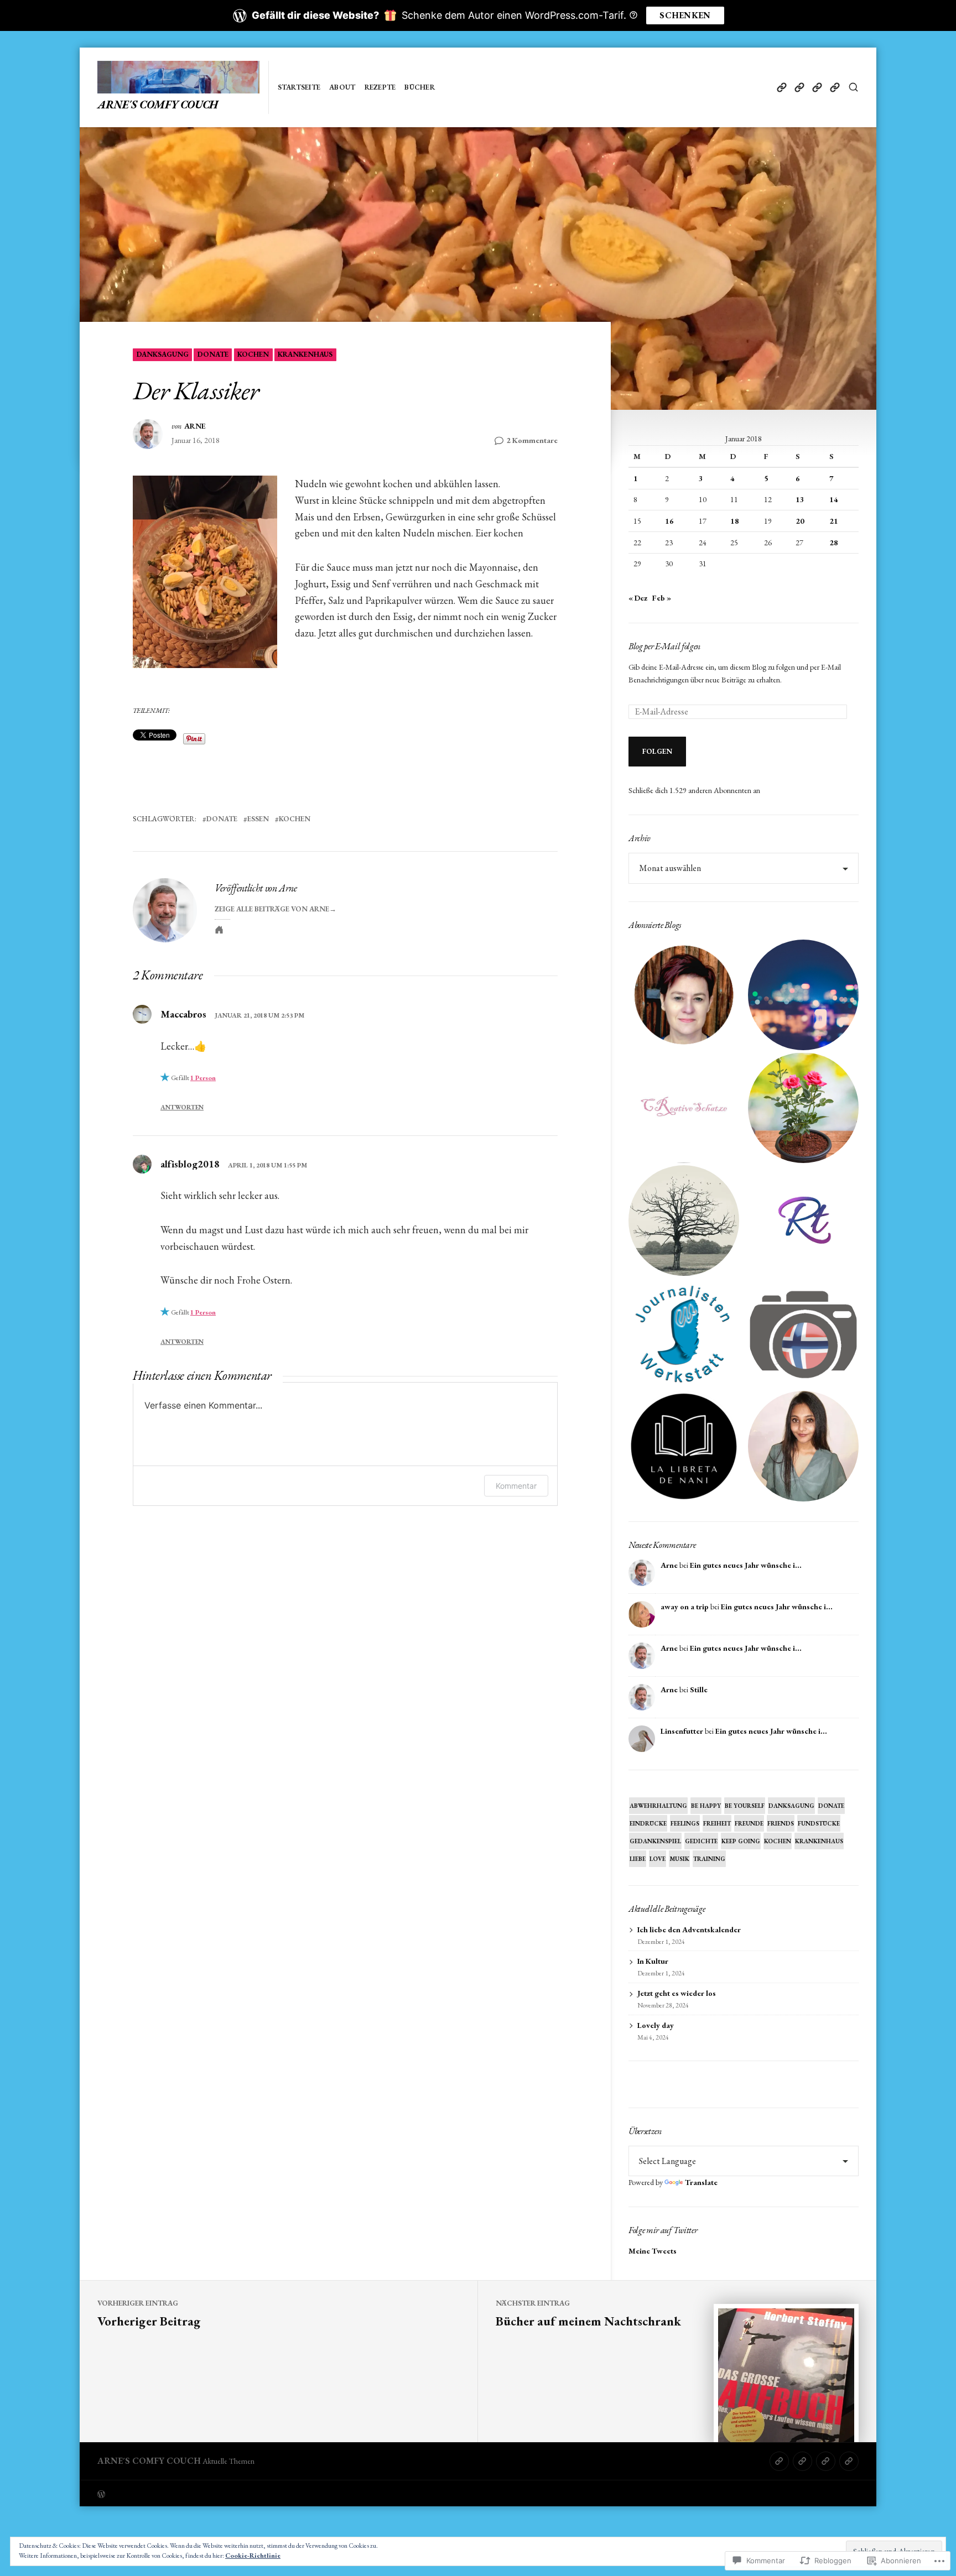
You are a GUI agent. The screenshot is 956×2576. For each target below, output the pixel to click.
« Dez (638, 598)
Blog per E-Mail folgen (664, 646)
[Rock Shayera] (803, 1108)
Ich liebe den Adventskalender (689, 1930)
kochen (295, 819)
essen (258, 819)
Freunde (749, 1823)
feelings (685, 1823)
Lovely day (656, 2025)
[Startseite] (781, 87)
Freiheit (717, 1823)
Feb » (662, 598)
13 (800, 499)
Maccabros (183, 1014)
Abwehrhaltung (658, 1806)
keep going (741, 1841)
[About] (799, 87)
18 (735, 521)
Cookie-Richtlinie (253, 2556)
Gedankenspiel (655, 1841)
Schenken (685, 15)
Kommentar (516, 1486)
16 (669, 521)
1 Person (203, 1078)
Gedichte (701, 1841)
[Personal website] (219, 930)
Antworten (182, 1107)
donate (213, 354)
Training (709, 1859)
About (342, 87)
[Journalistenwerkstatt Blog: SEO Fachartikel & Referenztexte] (684, 1333)
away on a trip (685, 1607)
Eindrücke (648, 1823)
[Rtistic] (803, 1221)
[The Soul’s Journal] (684, 1221)
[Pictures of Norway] (803, 1333)
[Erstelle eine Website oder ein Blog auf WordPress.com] (288, 2493)
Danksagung (163, 354)
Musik (679, 1859)
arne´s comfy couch (158, 105)
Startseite (299, 87)
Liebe (638, 1859)
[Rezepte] (817, 87)
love (658, 1859)
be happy (706, 1806)
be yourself (745, 1806)
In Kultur (653, 1961)
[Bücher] (835, 87)
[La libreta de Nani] (684, 1446)
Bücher (420, 87)
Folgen (658, 751)
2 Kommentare (532, 441)
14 (834, 499)
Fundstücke (819, 1823)
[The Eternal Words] (803, 1446)
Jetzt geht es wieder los (677, 1993)
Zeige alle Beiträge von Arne (272, 909)
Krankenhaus (305, 354)
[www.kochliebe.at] (684, 995)
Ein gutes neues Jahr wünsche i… (746, 1565)
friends (781, 1823)
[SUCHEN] (853, 87)
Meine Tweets (653, 2251)
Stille (699, 1689)
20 (800, 521)
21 (834, 521)
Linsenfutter (682, 1731)
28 (834, 543)
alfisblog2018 (190, 1164)
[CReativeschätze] (684, 1108)
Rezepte (380, 87)
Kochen (253, 354)
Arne (195, 426)
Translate (701, 2182)
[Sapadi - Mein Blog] (803, 995)
